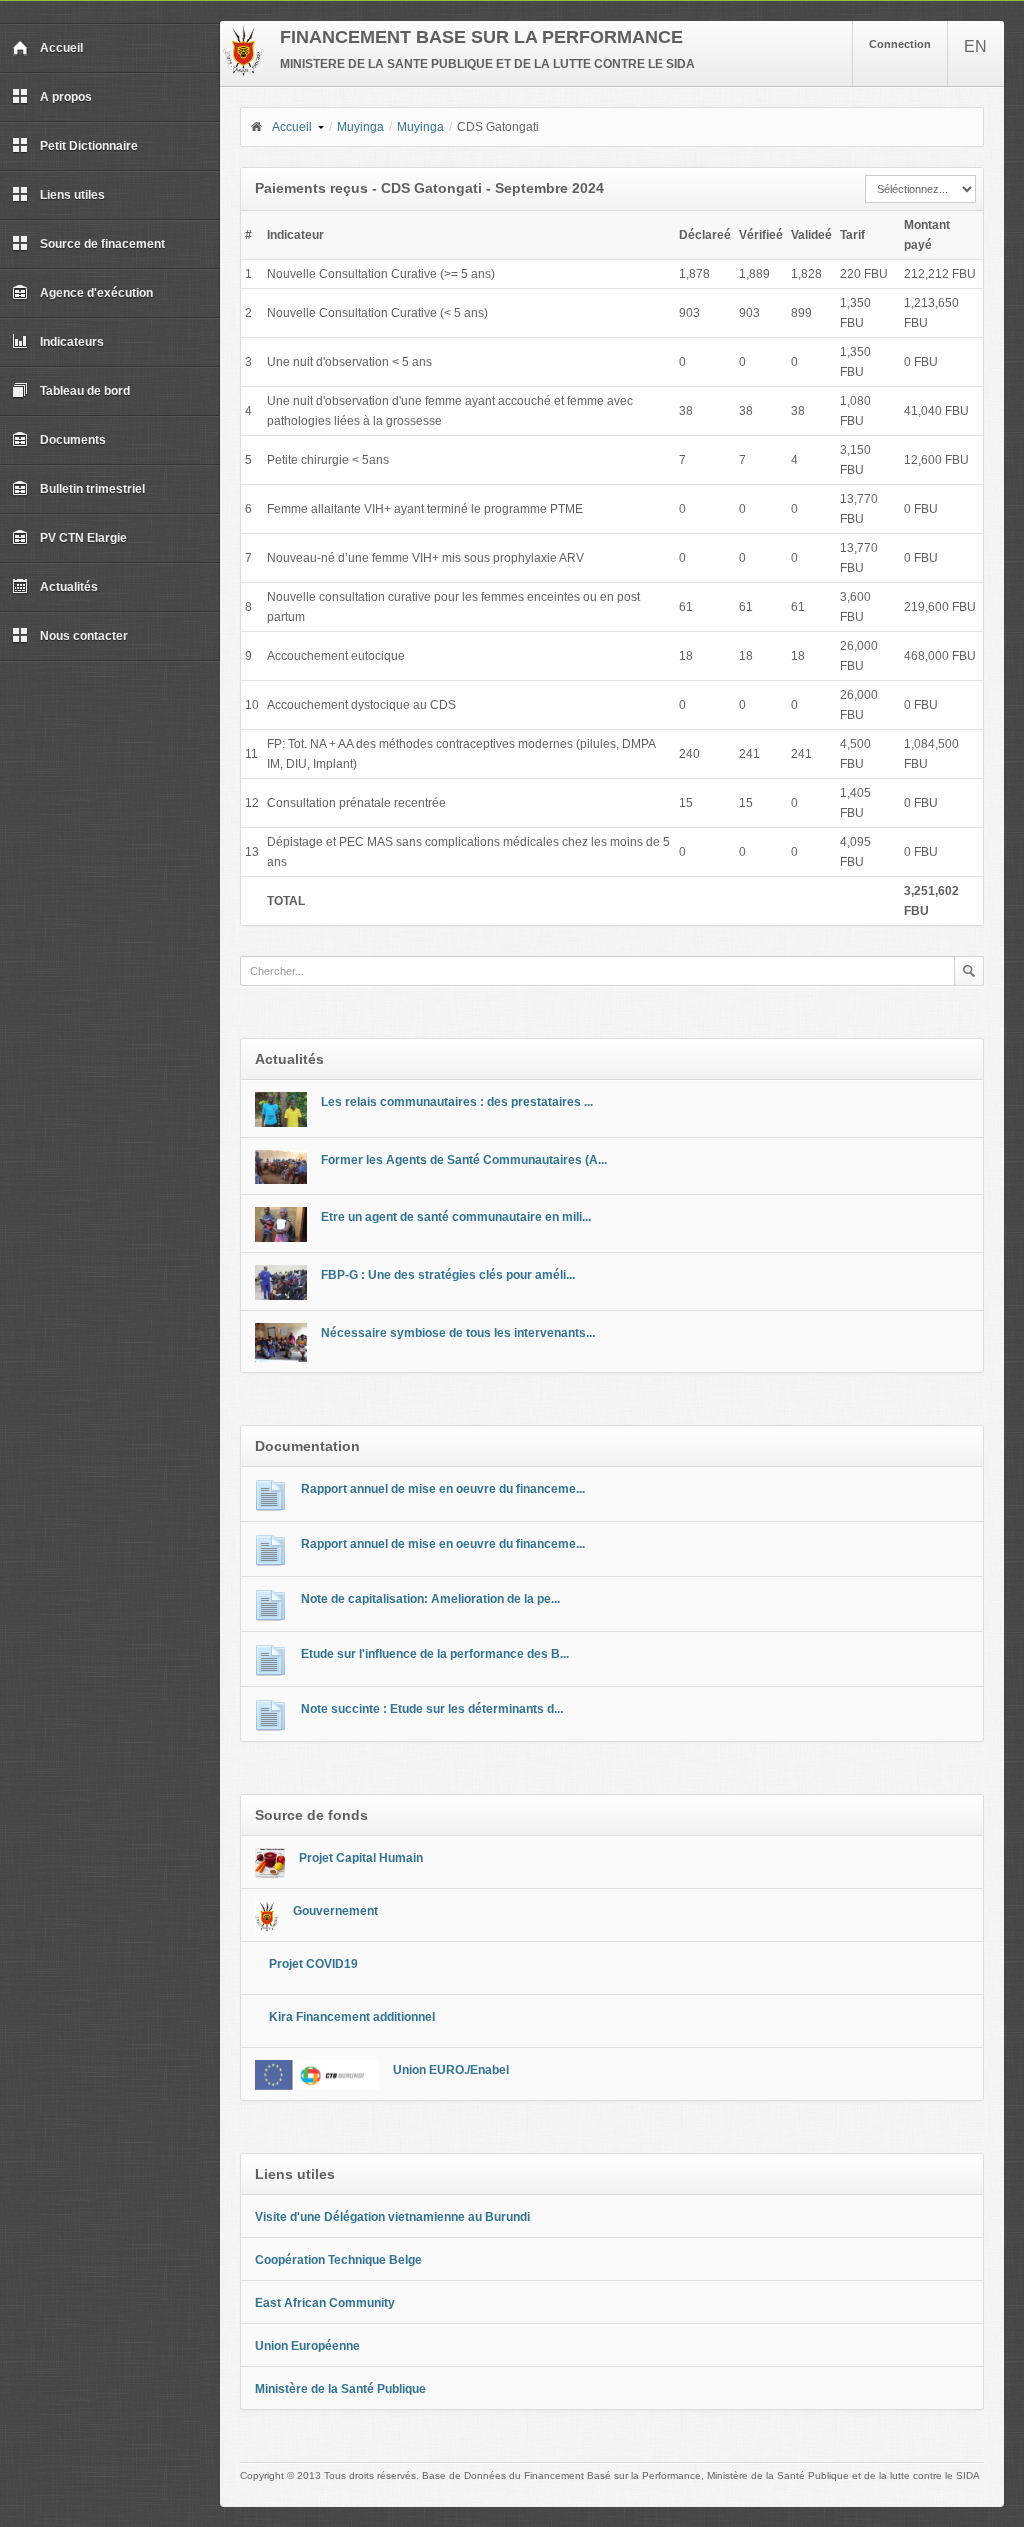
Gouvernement (335, 1911)
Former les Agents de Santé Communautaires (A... (464, 1160)
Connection (900, 44)
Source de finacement (102, 244)
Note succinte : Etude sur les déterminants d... (432, 1709)
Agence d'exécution (96, 293)
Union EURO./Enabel (451, 2070)
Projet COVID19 (313, 1964)
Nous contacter (84, 636)
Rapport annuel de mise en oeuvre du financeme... (443, 1489)
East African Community (325, 2303)
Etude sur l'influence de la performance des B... (435, 1654)
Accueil (61, 48)
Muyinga (360, 127)
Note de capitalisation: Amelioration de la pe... (430, 1599)
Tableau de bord (85, 391)
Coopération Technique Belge (338, 2260)
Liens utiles (72, 195)
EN (975, 46)
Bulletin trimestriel (92, 489)
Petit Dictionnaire (89, 146)
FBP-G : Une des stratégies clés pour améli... (448, 1275)
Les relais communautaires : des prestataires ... (457, 1102)
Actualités (69, 587)
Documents (73, 440)
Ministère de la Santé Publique (340, 2389)
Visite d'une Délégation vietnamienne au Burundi (392, 2217)
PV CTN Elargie (83, 538)
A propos (66, 97)
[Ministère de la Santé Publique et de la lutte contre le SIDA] (243, 72)
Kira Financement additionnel (352, 2017)
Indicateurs (72, 342)
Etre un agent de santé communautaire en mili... (456, 1217)
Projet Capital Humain (361, 1858)
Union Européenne (307, 2346)
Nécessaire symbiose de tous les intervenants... (458, 1333)
